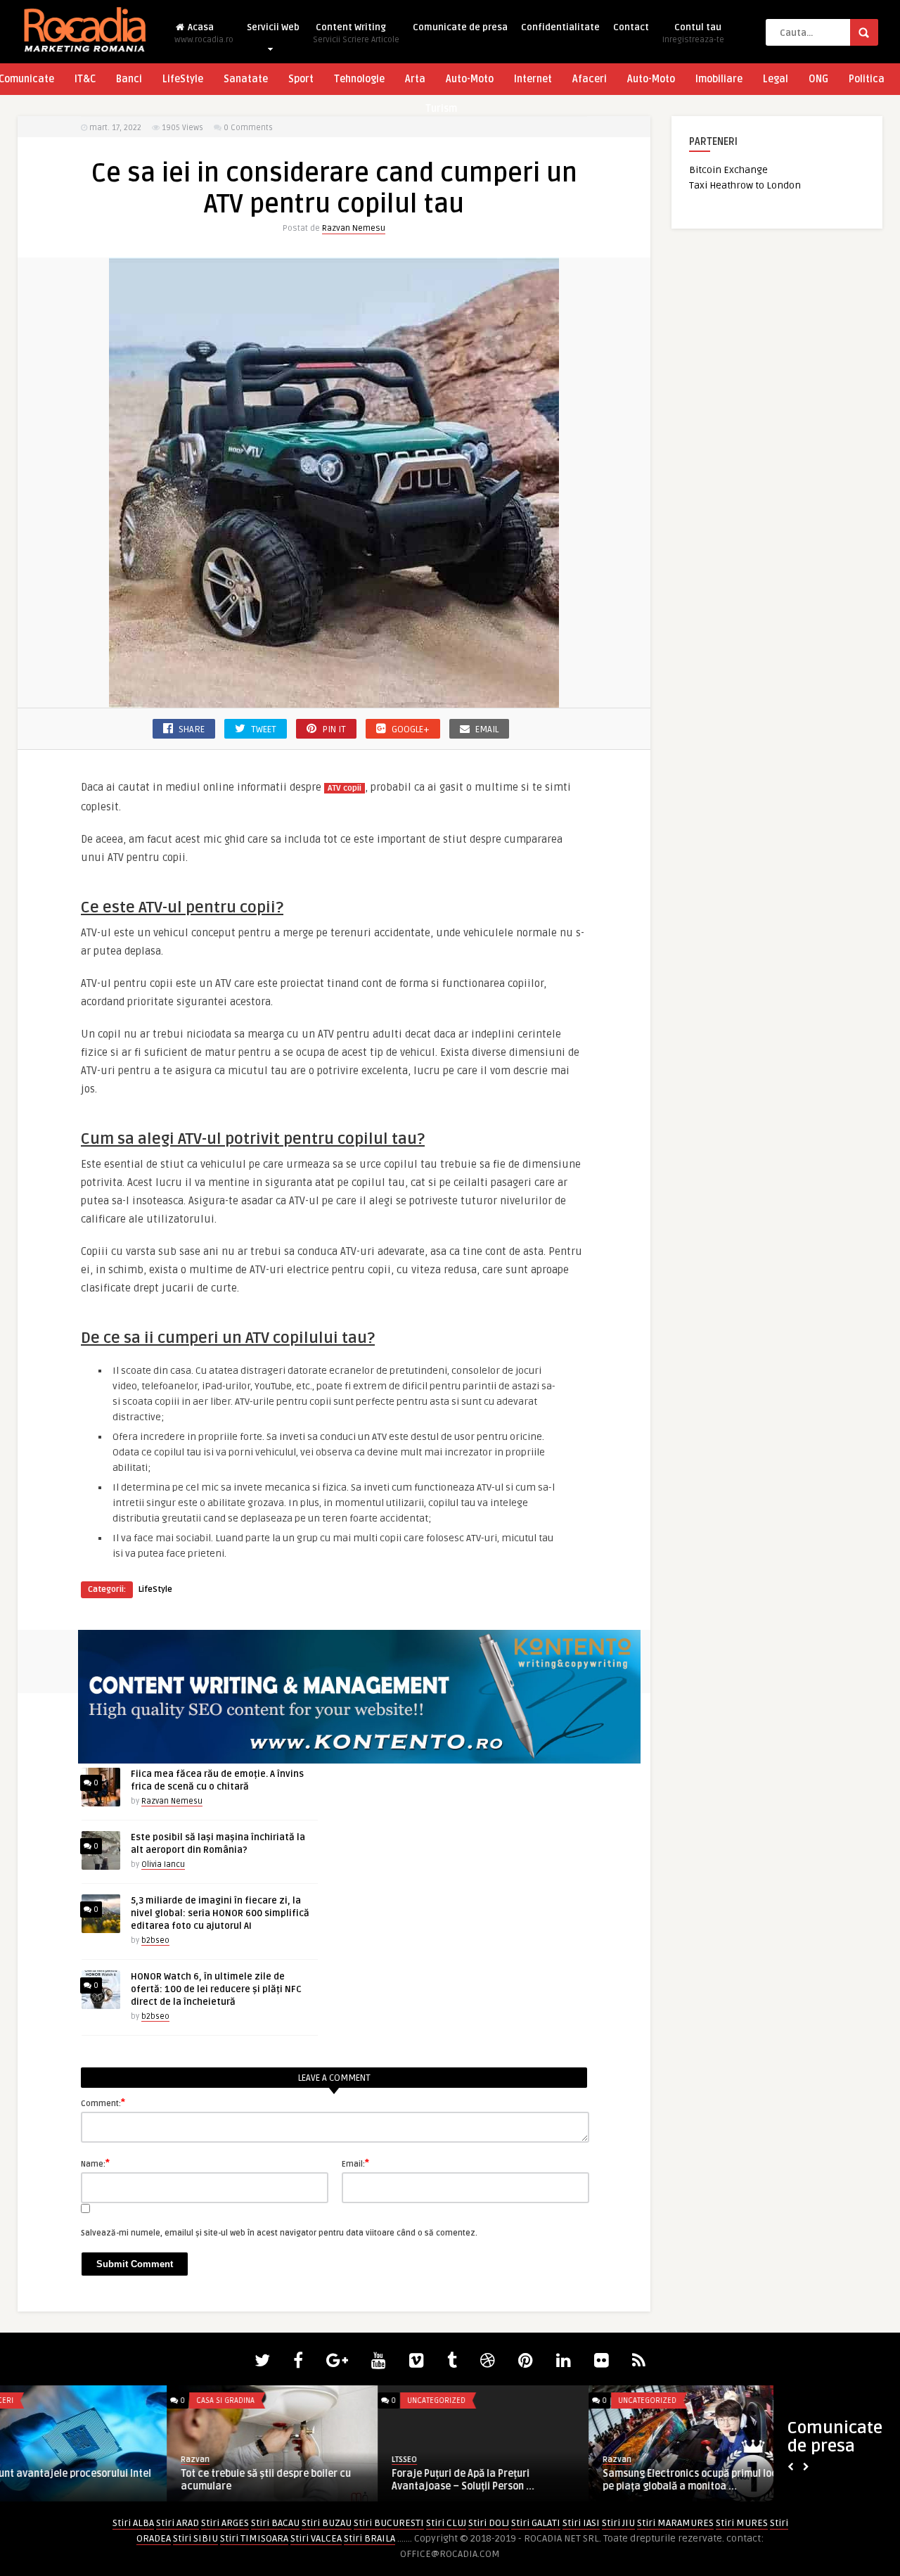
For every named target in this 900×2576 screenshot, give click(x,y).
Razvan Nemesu (354, 228)
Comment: (103, 2103)
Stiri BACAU (275, 2523)
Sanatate (246, 79)
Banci (129, 79)
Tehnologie (359, 79)
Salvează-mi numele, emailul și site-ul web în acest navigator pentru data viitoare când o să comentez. (279, 2233)
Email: (355, 2163)
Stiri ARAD (178, 2523)
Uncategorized (270, 2400)
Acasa (204, 33)
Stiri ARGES (225, 2523)
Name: (95, 2163)
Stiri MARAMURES (675, 2523)
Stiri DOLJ (489, 2523)
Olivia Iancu (163, 1864)
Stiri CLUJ (446, 2523)
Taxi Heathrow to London (745, 185)
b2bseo (155, 1940)
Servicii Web (273, 27)
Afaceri (590, 79)
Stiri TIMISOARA (254, 2538)
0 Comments (248, 128)
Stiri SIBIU (195, 2538)
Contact (631, 27)
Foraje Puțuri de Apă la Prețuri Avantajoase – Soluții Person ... (296, 2480)
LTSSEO (238, 2460)
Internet (533, 79)
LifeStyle (183, 79)
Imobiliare (719, 79)
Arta (415, 79)
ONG (818, 79)
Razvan (28, 2460)
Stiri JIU (618, 2523)
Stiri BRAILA (369, 2538)
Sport (301, 79)
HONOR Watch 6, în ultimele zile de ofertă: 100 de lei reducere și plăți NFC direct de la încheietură (216, 1989)
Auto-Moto (470, 79)
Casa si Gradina (59, 2400)
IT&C (85, 79)
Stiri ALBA (133, 2523)
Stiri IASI (581, 2523)
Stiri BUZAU (327, 2523)
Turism (441, 109)
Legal (776, 79)
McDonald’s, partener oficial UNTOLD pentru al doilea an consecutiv (732, 2480)
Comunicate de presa (460, 27)
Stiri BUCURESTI (389, 2523)
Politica (867, 79)
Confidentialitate (560, 27)
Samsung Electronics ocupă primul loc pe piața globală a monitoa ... (523, 2480)
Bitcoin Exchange (728, 170)
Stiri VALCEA (316, 2538)
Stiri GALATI (536, 2523)
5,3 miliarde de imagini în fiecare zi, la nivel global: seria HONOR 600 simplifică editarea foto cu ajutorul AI (220, 1913)
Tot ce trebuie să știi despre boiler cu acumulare (99, 2480)
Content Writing (356, 33)
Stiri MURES (742, 2523)
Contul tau (693, 33)
